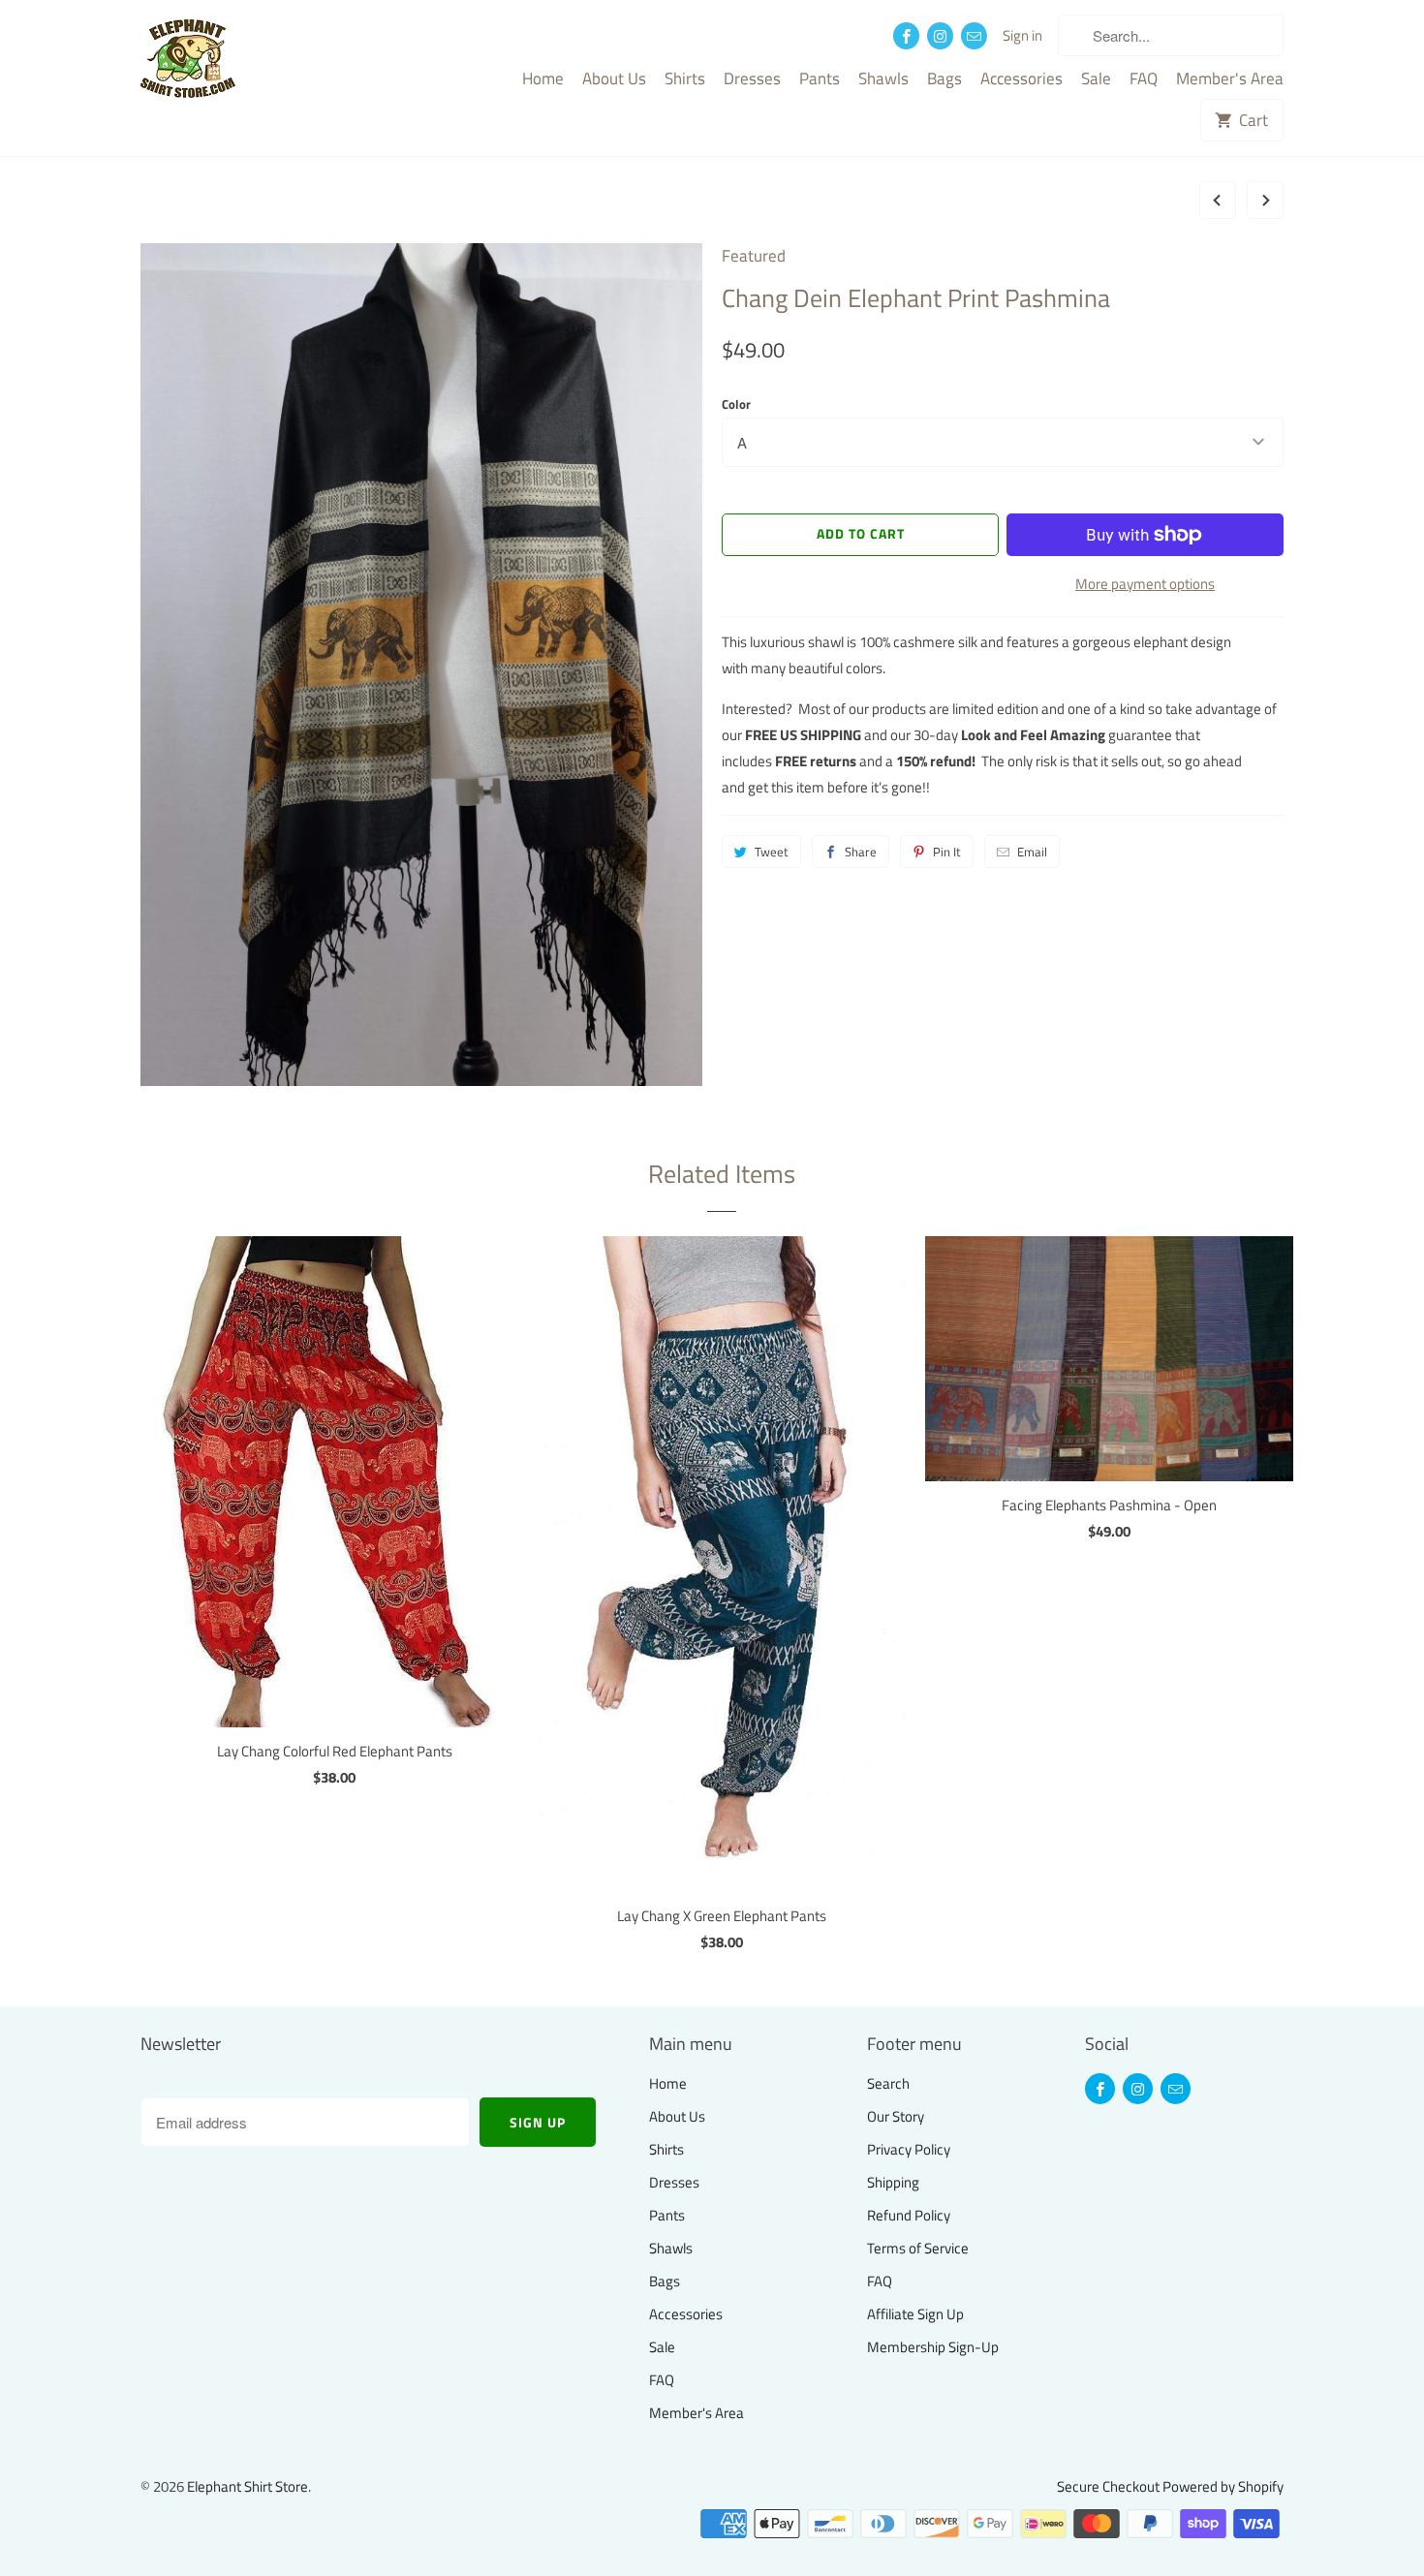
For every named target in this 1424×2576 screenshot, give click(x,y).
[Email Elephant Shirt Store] (974, 36)
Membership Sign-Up (933, 2347)
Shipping (893, 2182)
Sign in (1022, 36)
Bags (944, 79)
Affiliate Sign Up (915, 2314)
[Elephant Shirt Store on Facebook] (906, 36)
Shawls (883, 79)
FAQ (1144, 79)
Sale (1096, 79)
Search (888, 2083)
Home (543, 79)
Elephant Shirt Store (248, 2486)
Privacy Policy (909, 2149)
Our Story (896, 2116)
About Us (614, 79)
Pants (820, 79)
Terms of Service (918, 2248)
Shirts (685, 79)
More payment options (1145, 584)
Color (736, 404)
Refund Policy (909, 2215)
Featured (754, 256)
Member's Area (1230, 79)
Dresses (752, 79)
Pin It (947, 852)
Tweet (772, 852)
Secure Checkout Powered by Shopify (1170, 2486)
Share (861, 852)
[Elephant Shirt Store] (228, 61)
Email (1032, 852)
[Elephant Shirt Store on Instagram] (940, 36)
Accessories (1022, 79)
